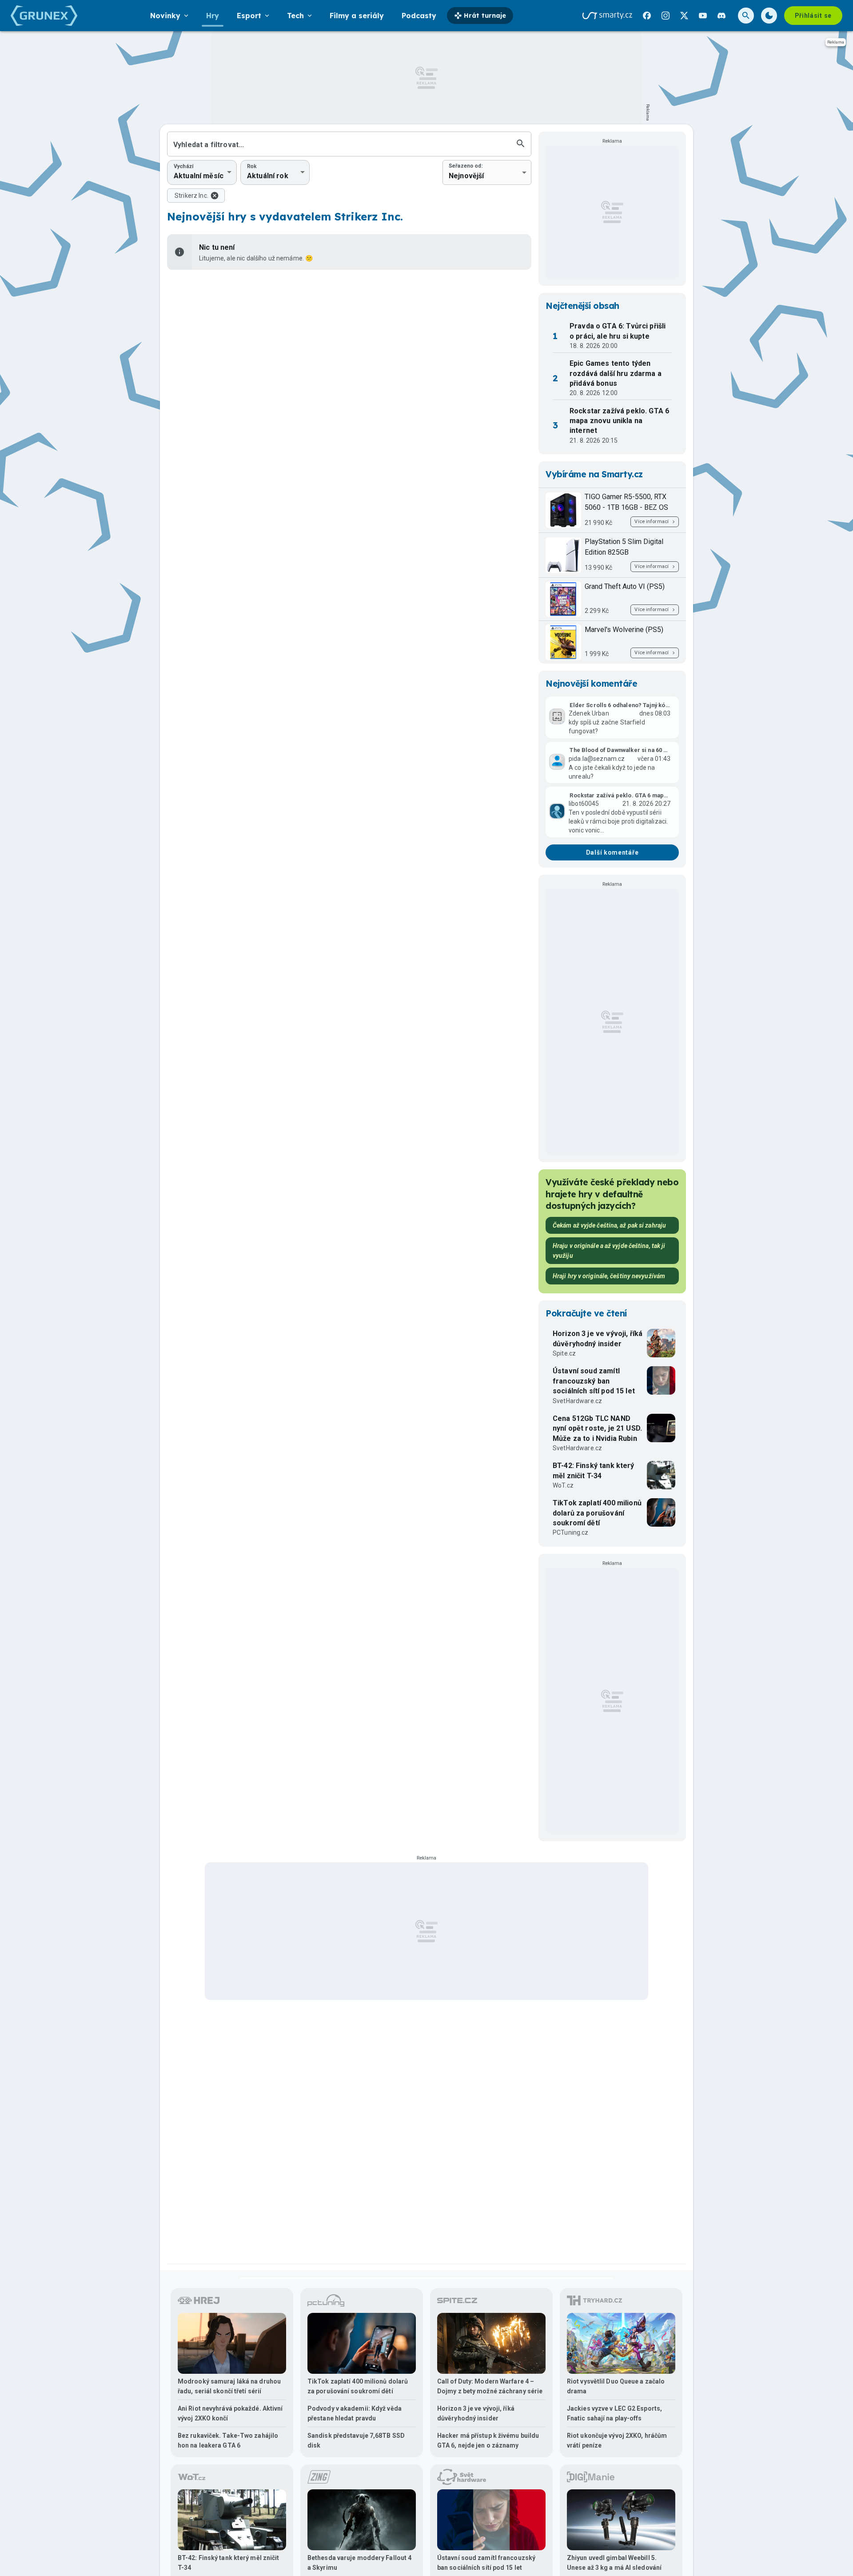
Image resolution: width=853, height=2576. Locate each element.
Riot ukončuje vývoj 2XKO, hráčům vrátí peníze (617, 2440)
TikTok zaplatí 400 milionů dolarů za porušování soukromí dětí (597, 1513)
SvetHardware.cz (577, 1401)
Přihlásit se (813, 16)
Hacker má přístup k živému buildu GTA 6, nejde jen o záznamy (488, 2440)
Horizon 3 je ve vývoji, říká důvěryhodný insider (598, 1338)
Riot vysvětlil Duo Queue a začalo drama (616, 2386)
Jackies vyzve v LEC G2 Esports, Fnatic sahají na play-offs (614, 2413)
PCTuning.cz (571, 1532)
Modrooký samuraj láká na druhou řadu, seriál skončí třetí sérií (229, 2386)
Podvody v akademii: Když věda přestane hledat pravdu (355, 2413)
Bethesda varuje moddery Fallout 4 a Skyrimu (359, 2563)
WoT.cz (563, 1485)
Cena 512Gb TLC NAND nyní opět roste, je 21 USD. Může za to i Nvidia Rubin (597, 1428)
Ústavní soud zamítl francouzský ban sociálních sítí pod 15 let (594, 1381)
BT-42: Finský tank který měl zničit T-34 (594, 1470)
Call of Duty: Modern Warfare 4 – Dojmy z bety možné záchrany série (490, 2386)
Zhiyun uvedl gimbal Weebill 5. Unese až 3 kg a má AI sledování (614, 2563)
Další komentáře (612, 852)
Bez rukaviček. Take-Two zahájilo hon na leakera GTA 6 (228, 2440)
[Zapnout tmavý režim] (769, 16)
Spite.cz (564, 1353)
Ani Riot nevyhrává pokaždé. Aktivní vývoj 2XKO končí (230, 2413)
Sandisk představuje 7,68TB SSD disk (356, 2440)
